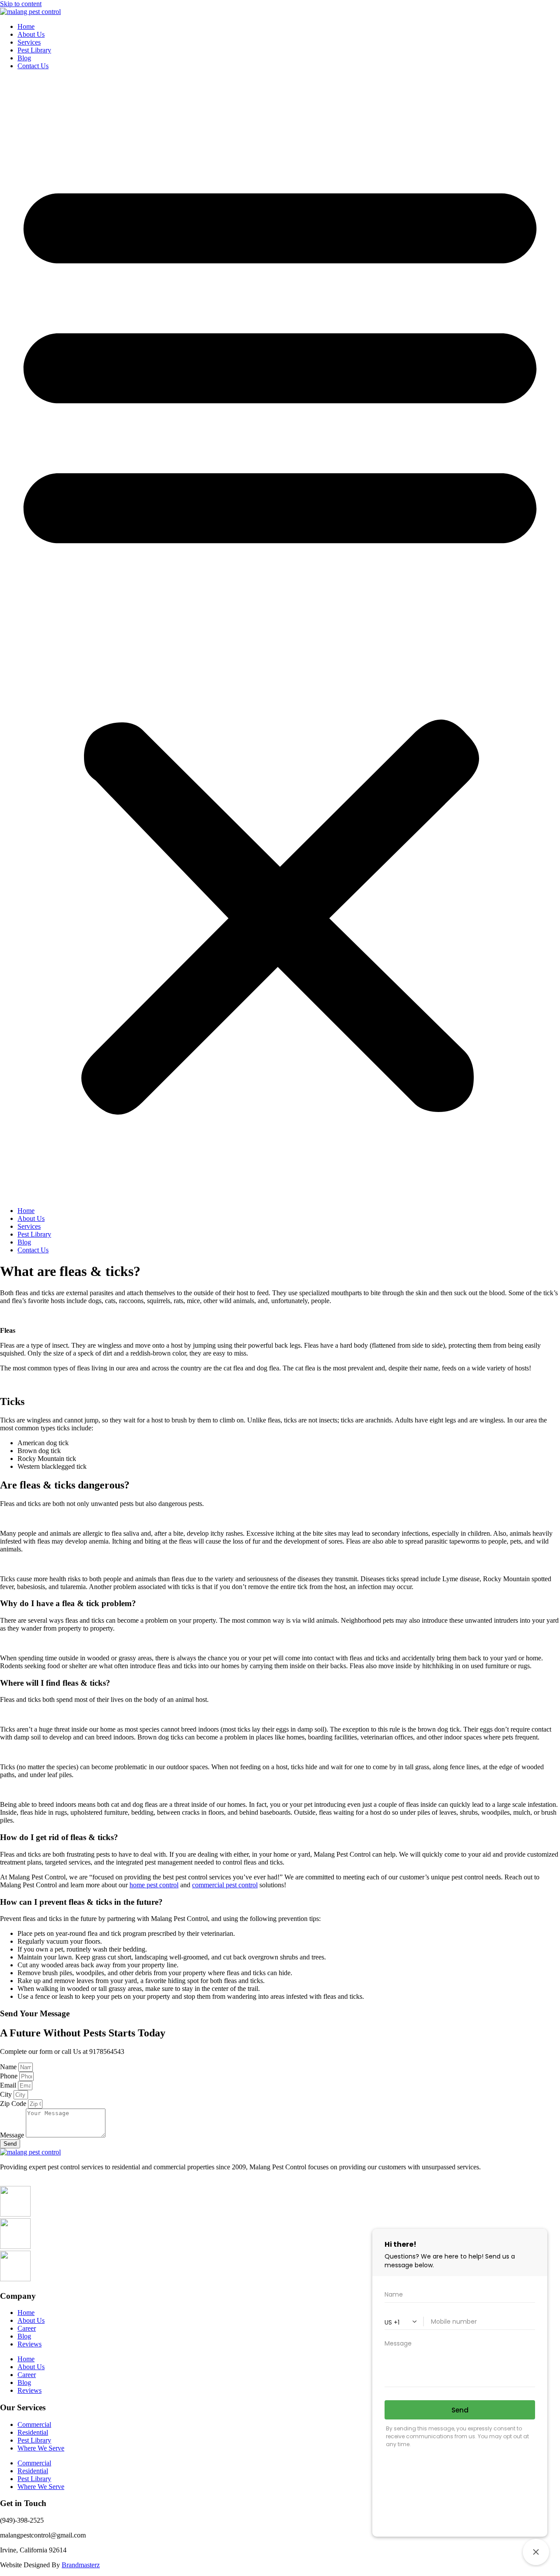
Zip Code (14, 2104)
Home (26, 26)
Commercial (34, 2424)
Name (9, 2067)
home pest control (154, 1885)
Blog (24, 58)
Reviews (30, 2344)
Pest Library (34, 50)
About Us (31, 34)
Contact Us (33, 66)
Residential (33, 2432)
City (7, 2094)
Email (9, 2085)
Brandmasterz (81, 2565)
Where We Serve (41, 2448)
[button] (280, 638)
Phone (10, 2076)
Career (27, 2328)
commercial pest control (225, 1885)
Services (29, 42)
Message (13, 2135)
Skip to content (21, 4)
